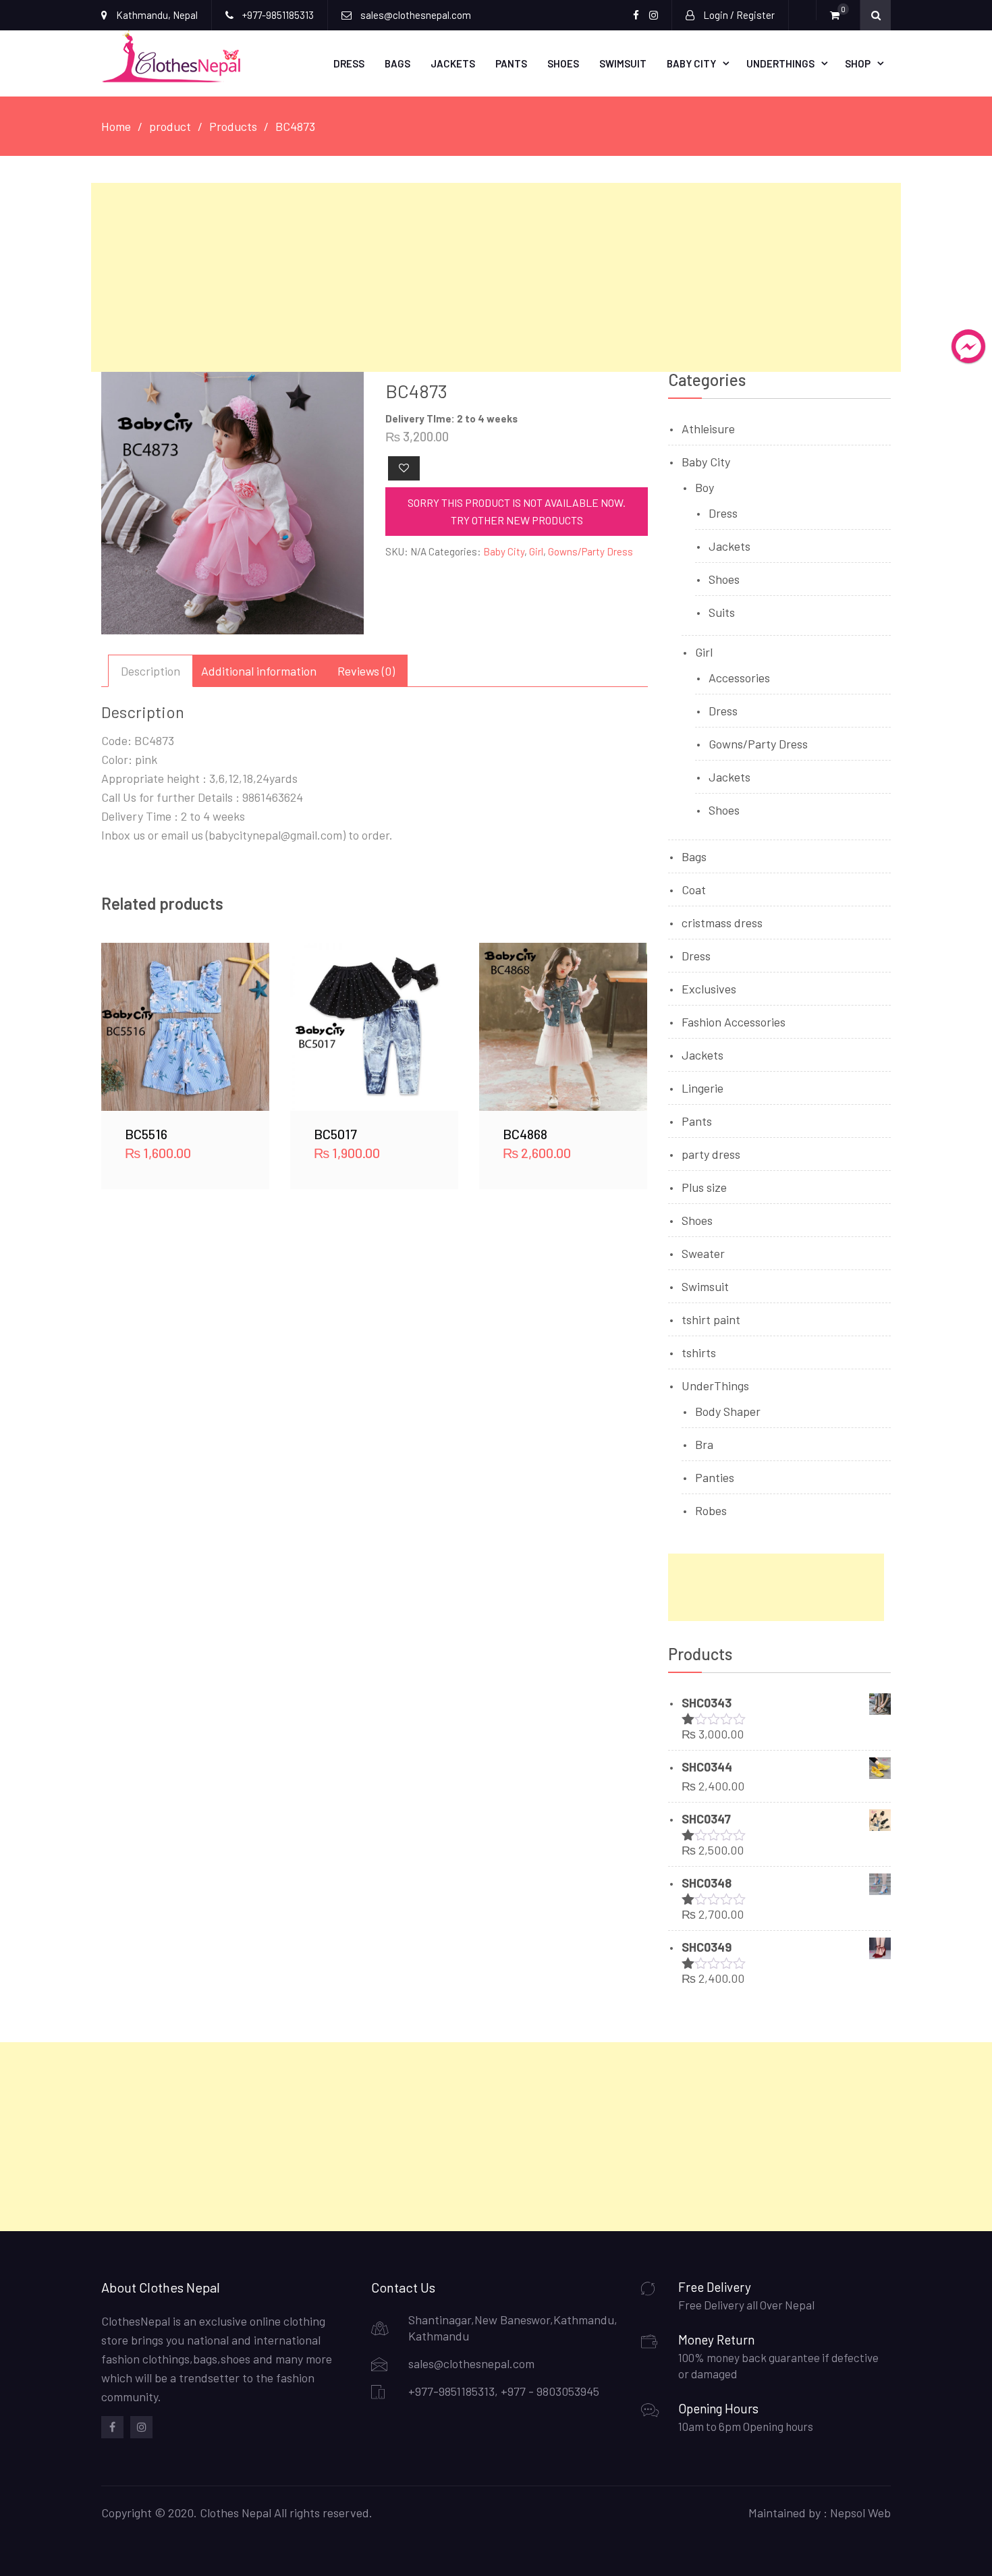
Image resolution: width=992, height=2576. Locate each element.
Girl (536, 551)
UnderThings (780, 63)
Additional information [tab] (259, 671)
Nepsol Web (860, 2513)
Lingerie (702, 1088)
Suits (722, 612)
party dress (711, 1154)
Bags (397, 63)
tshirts (699, 1352)
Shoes (563, 63)
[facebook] (112, 2427)
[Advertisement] (496, 277)
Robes (711, 1510)
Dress (349, 63)
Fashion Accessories (734, 1022)
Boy (705, 487)
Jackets (453, 63)
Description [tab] (150, 671)
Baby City (691, 63)
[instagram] (141, 2427)
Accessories (739, 678)
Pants (511, 63)
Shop (858, 63)
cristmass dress (722, 923)
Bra (704, 1444)
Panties (715, 1477)
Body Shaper (728, 1411)
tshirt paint (711, 1319)
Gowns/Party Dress (590, 551)
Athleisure (708, 429)
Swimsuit (623, 63)
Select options (186, 1026)
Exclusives (709, 989)
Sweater (703, 1253)
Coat (694, 889)
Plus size (704, 1187)
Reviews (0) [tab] (366, 671)
